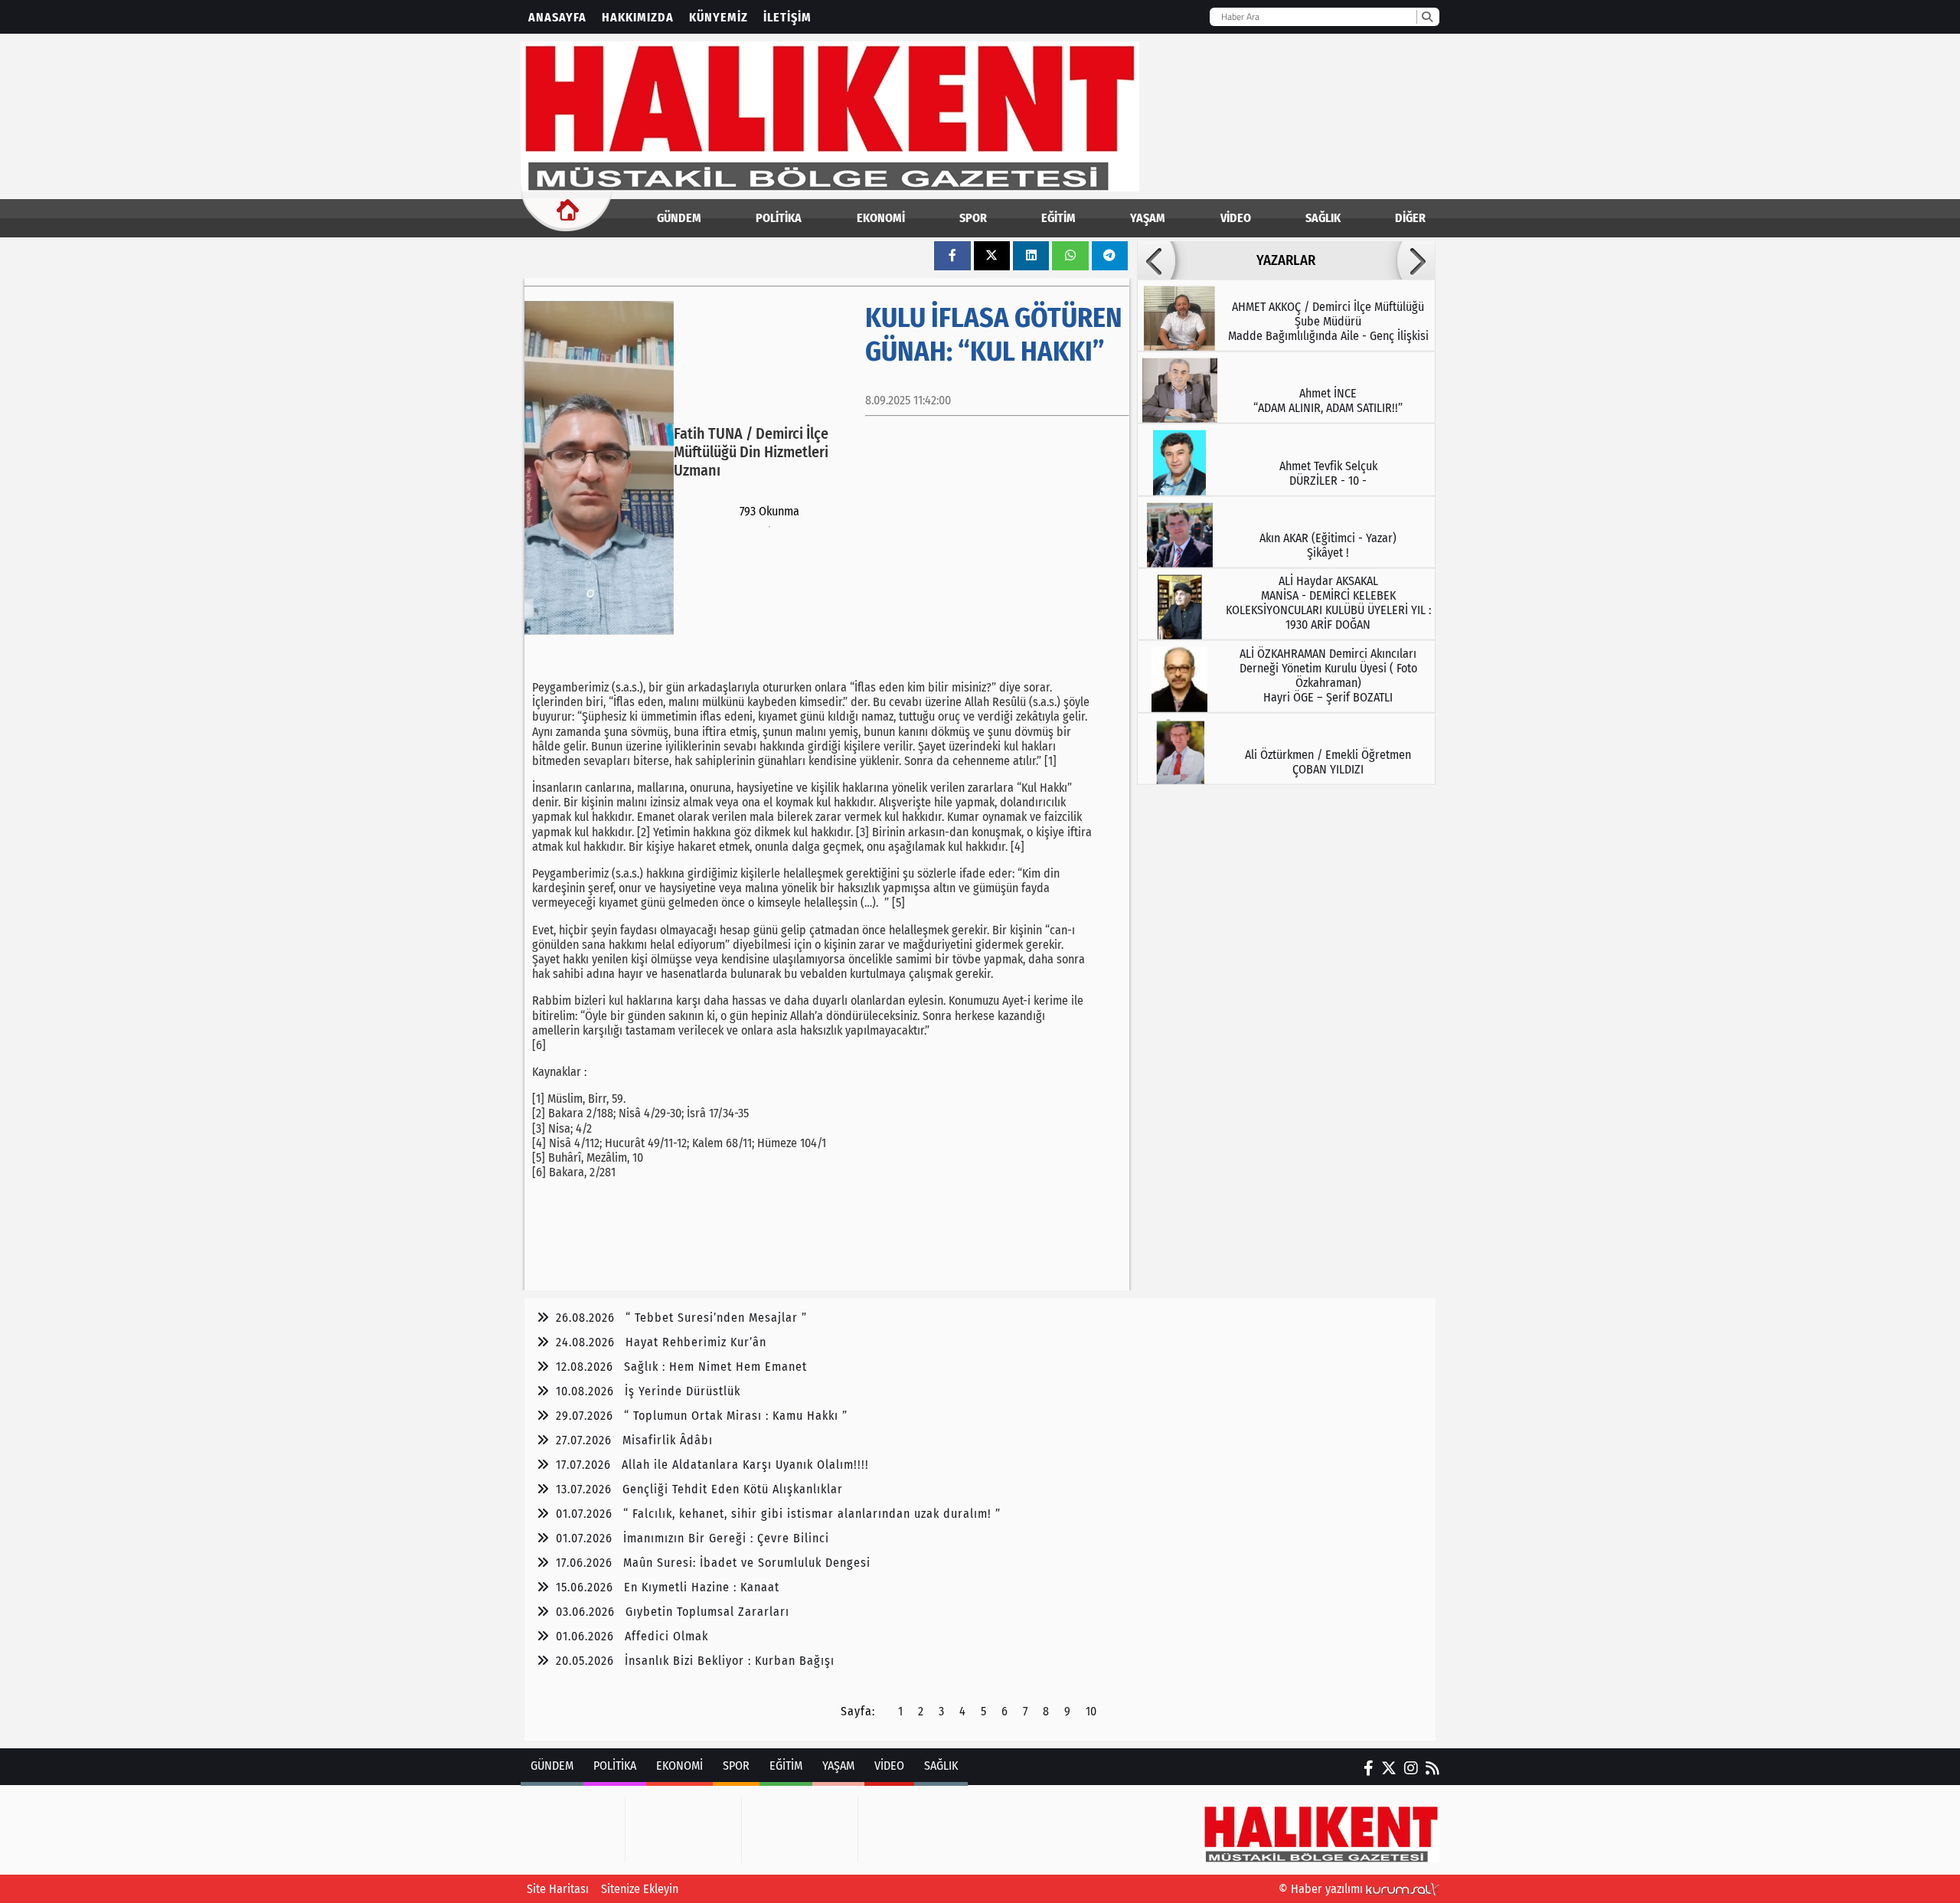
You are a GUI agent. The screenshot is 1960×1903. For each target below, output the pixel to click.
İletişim (787, 17)
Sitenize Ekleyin (640, 1889)
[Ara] (1427, 17)
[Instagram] (1411, 1768)
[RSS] (1432, 1768)
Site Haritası (558, 1889)
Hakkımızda (638, 17)
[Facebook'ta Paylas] (952, 255)
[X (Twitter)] (1389, 1768)
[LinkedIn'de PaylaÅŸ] (1031, 255)
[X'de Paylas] (991, 255)
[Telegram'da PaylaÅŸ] (1109, 255)
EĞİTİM (1058, 218)
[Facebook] (1369, 1768)
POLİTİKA (779, 218)
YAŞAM (1148, 218)
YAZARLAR (1286, 260)
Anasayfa (557, 17)
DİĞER (1410, 218)
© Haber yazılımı (1322, 1889)
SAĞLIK (1323, 218)
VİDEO (1236, 218)
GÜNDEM (679, 218)
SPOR (973, 218)
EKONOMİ (881, 218)
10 (1091, 1711)
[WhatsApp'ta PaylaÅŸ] (1070, 255)
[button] (1156, 260)
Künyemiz (719, 17)
